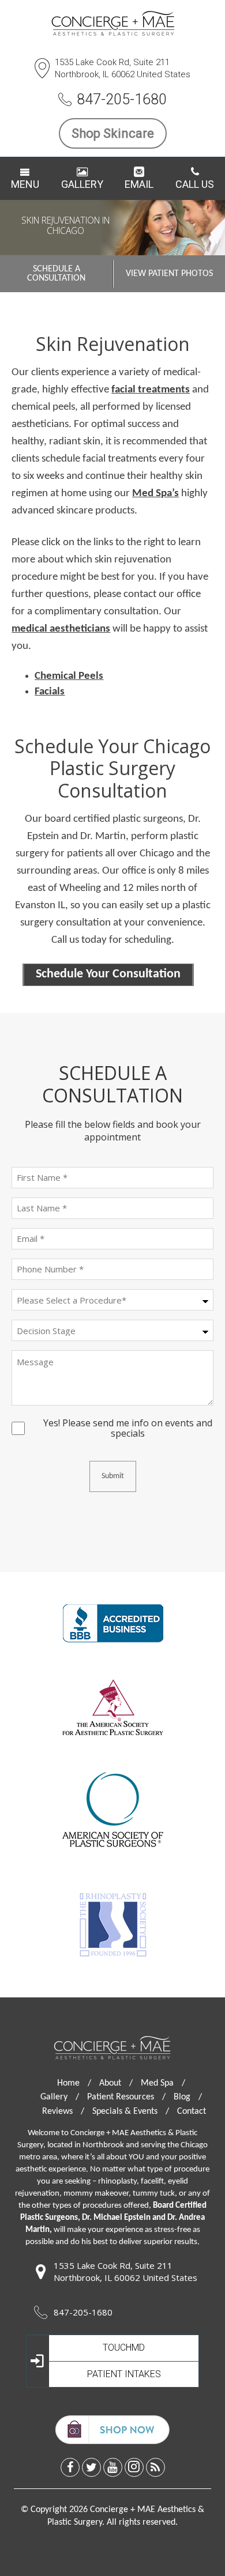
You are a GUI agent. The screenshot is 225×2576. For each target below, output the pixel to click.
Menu (25, 184)
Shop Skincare (113, 133)
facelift (152, 2182)
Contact (192, 2112)
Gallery (82, 184)
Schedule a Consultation (56, 274)
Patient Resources (126, 2097)
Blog (188, 2097)
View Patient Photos (169, 274)
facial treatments (151, 390)
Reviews (63, 2112)
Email (139, 184)
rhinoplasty (117, 2182)
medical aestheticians (61, 629)
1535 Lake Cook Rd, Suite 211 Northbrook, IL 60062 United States (123, 68)
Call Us (195, 184)
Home (74, 2083)
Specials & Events (131, 2112)
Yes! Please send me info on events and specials (128, 1423)
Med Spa (163, 2083)
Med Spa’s (155, 494)
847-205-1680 (122, 99)
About (116, 2083)
